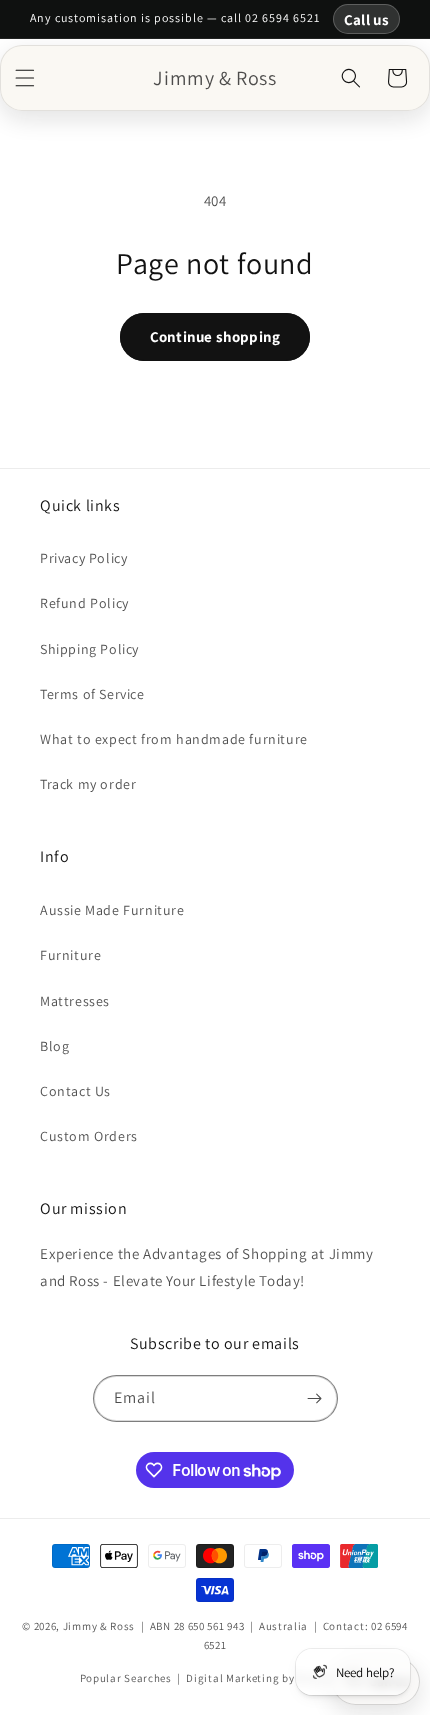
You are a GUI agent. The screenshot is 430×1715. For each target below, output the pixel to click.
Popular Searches (126, 1678)
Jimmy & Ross (99, 1626)
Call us (366, 19)
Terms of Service (92, 694)
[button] (25, 78)
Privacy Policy (83, 558)
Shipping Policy (89, 649)
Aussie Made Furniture (112, 910)
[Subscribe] (315, 1398)
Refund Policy (84, 603)
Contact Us (75, 1091)
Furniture (70, 955)
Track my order (88, 784)
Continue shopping (215, 336)
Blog (54, 1046)
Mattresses (75, 1001)
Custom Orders (89, 1136)
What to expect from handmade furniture (174, 739)
